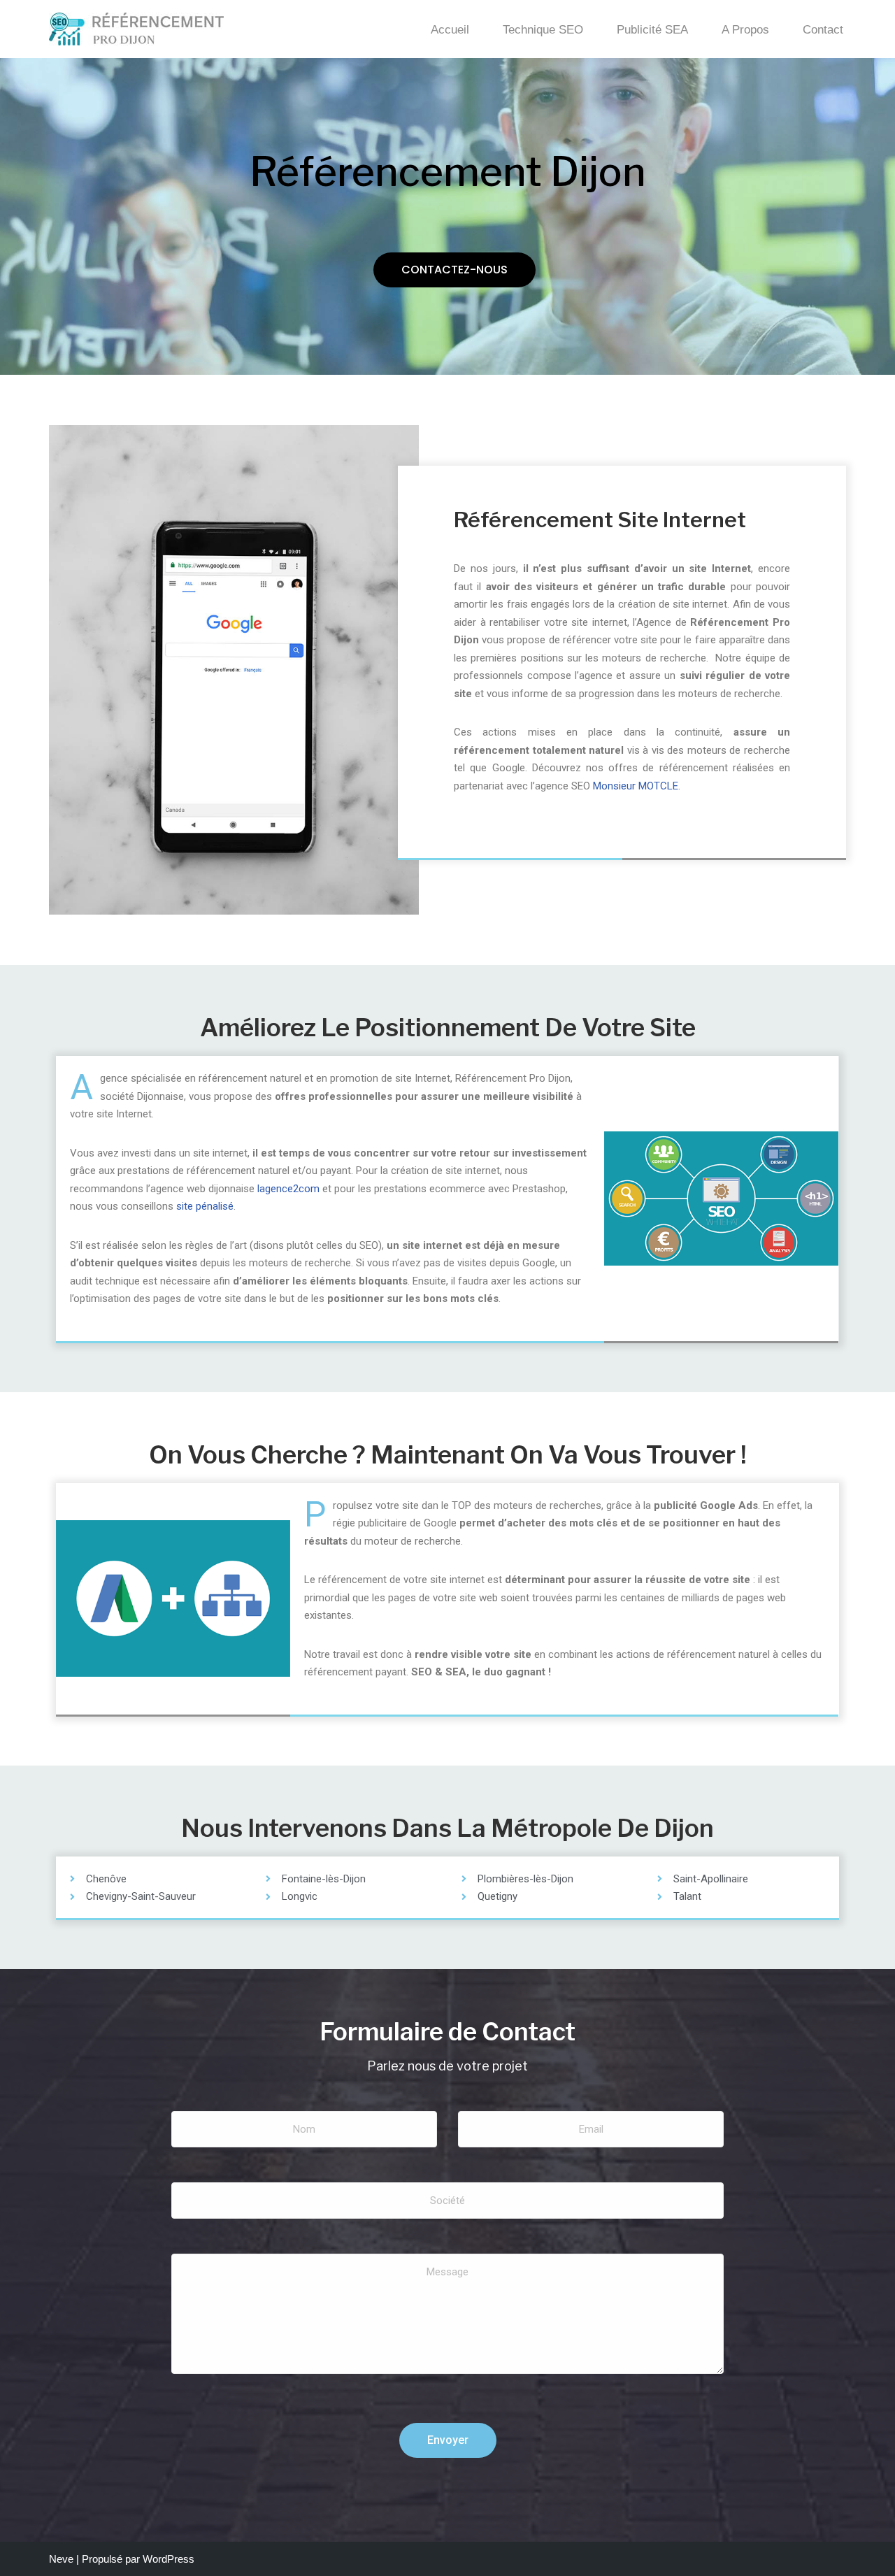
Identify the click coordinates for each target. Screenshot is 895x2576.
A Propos (745, 29)
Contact (823, 29)
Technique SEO (543, 29)
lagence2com (288, 1189)
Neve (61, 2559)
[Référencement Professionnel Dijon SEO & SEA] (136, 29)
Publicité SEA (652, 29)
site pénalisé (205, 1206)
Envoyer (448, 2440)
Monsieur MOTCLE (636, 786)
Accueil (450, 29)
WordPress (169, 2559)
